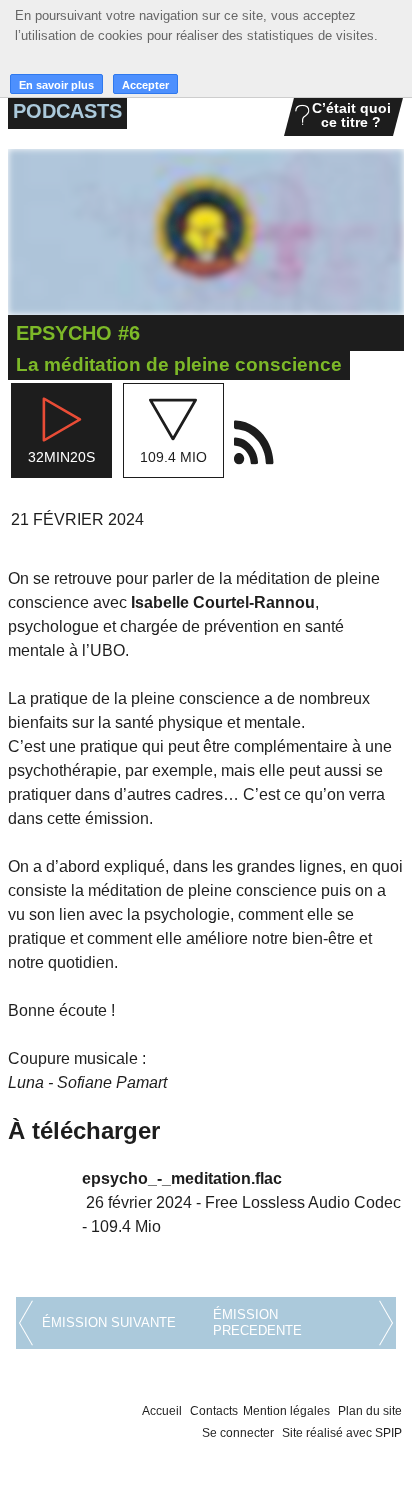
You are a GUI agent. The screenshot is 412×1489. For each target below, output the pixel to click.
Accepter (145, 85)
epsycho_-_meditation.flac (182, 1178)
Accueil (162, 1411)
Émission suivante (109, 1322)
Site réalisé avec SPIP (342, 1433)
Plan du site (370, 1411)
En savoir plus (56, 85)
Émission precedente (257, 1322)
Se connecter (238, 1433)
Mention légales (286, 1411)
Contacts (214, 1411)
